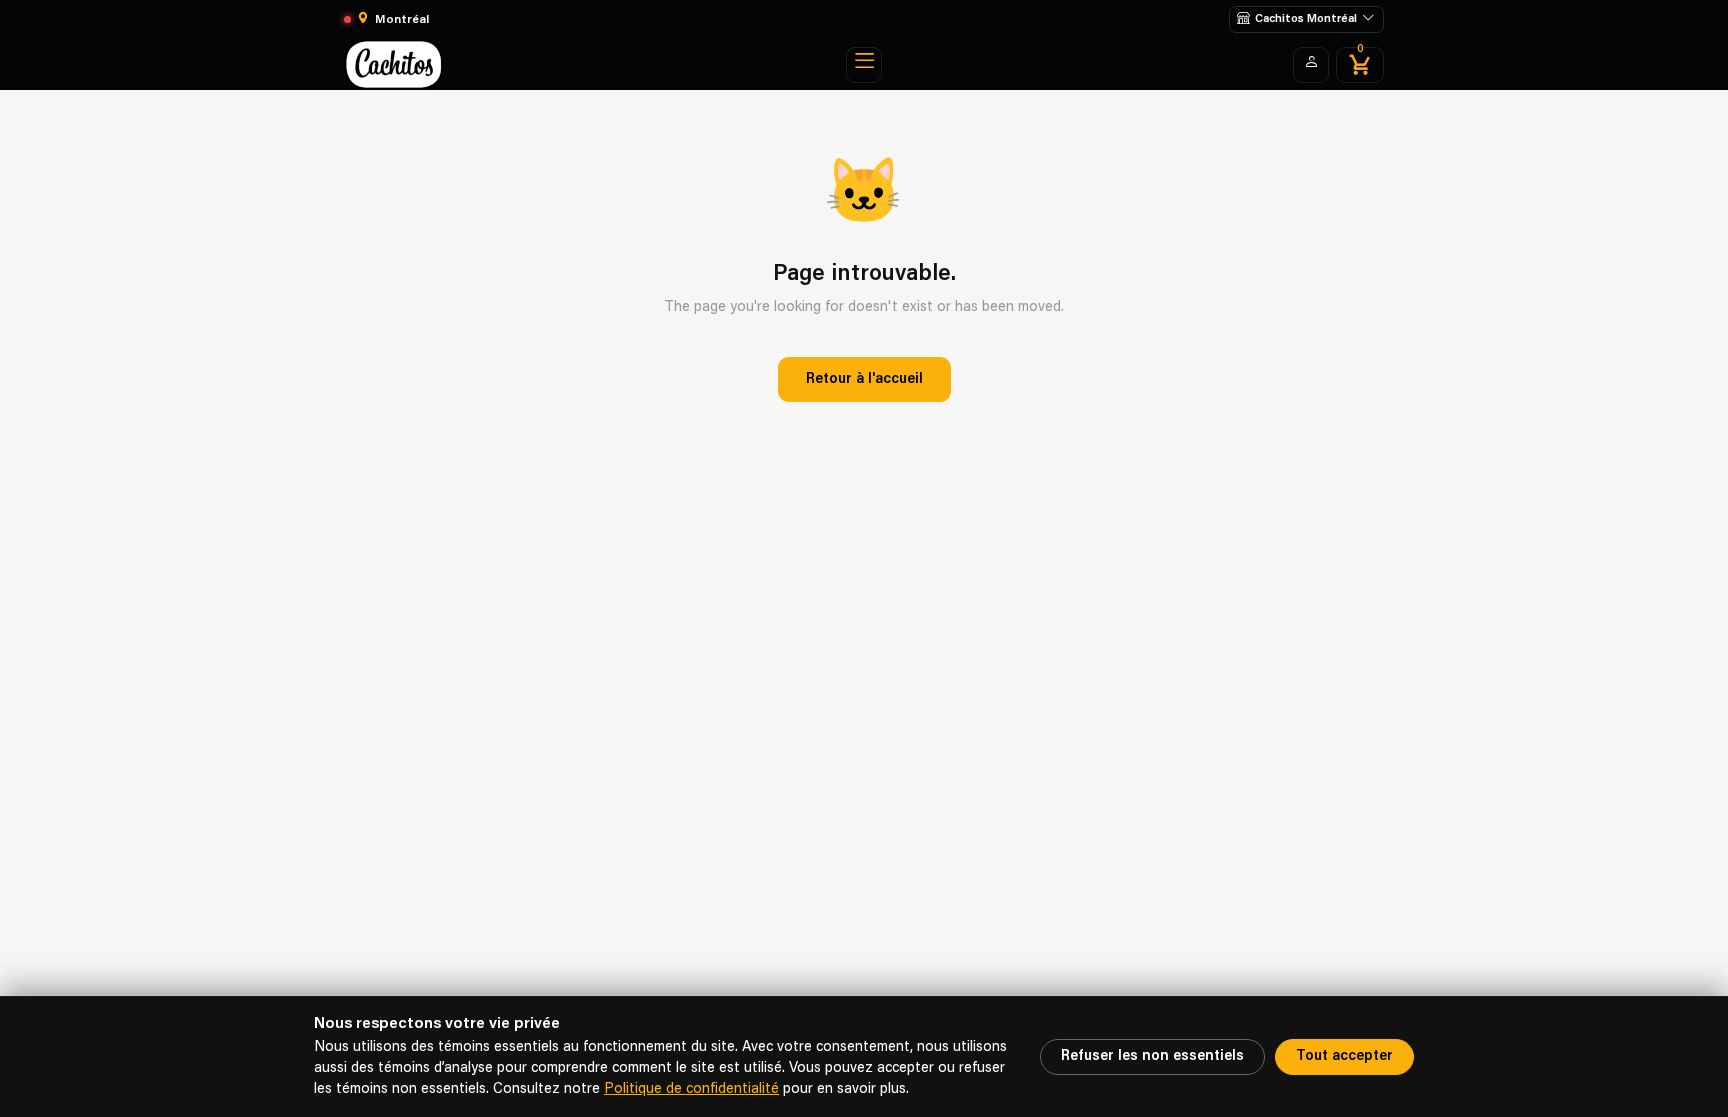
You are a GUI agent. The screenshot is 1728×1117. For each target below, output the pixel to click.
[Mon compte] (1311, 65)
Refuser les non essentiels (1152, 1056)
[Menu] (864, 65)
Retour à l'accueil (864, 379)
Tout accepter (1344, 1056)
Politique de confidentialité (691, 1089)
